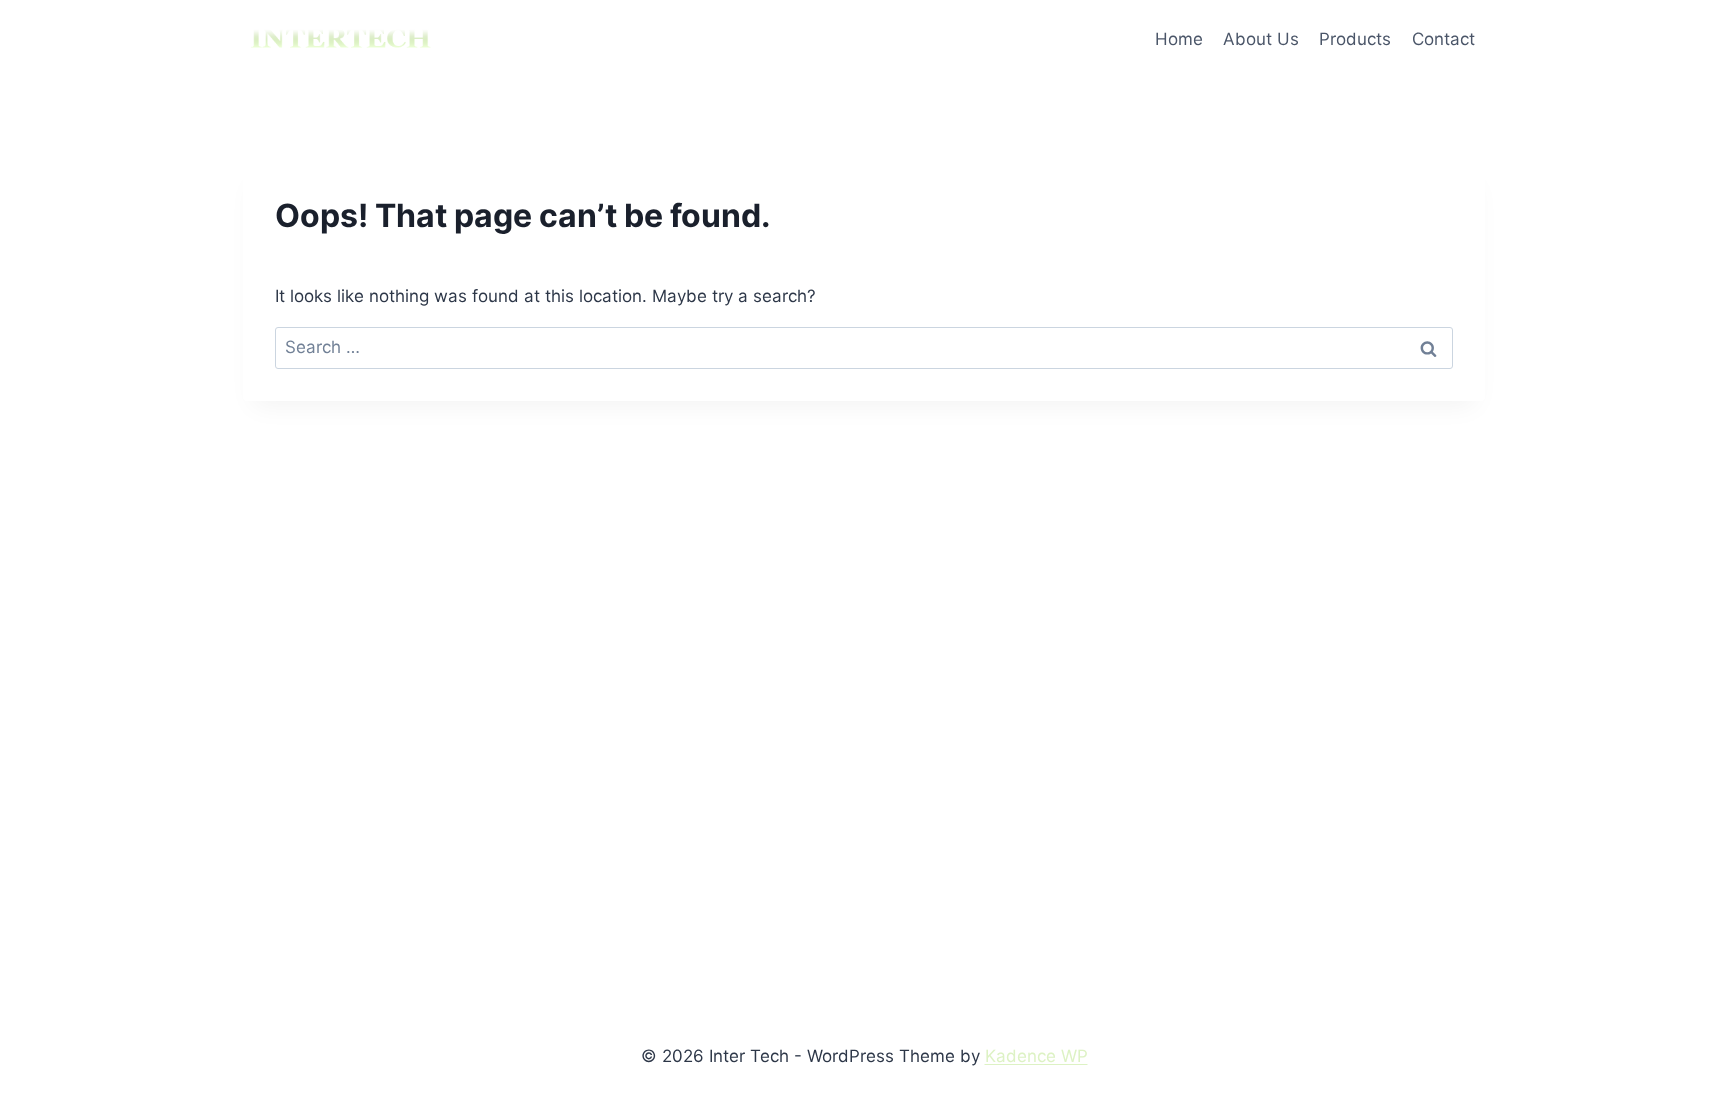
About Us (1261, 39)
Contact (1443, 39)
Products (1355, 39)
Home (1179, 39)
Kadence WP (1036, 1056)
